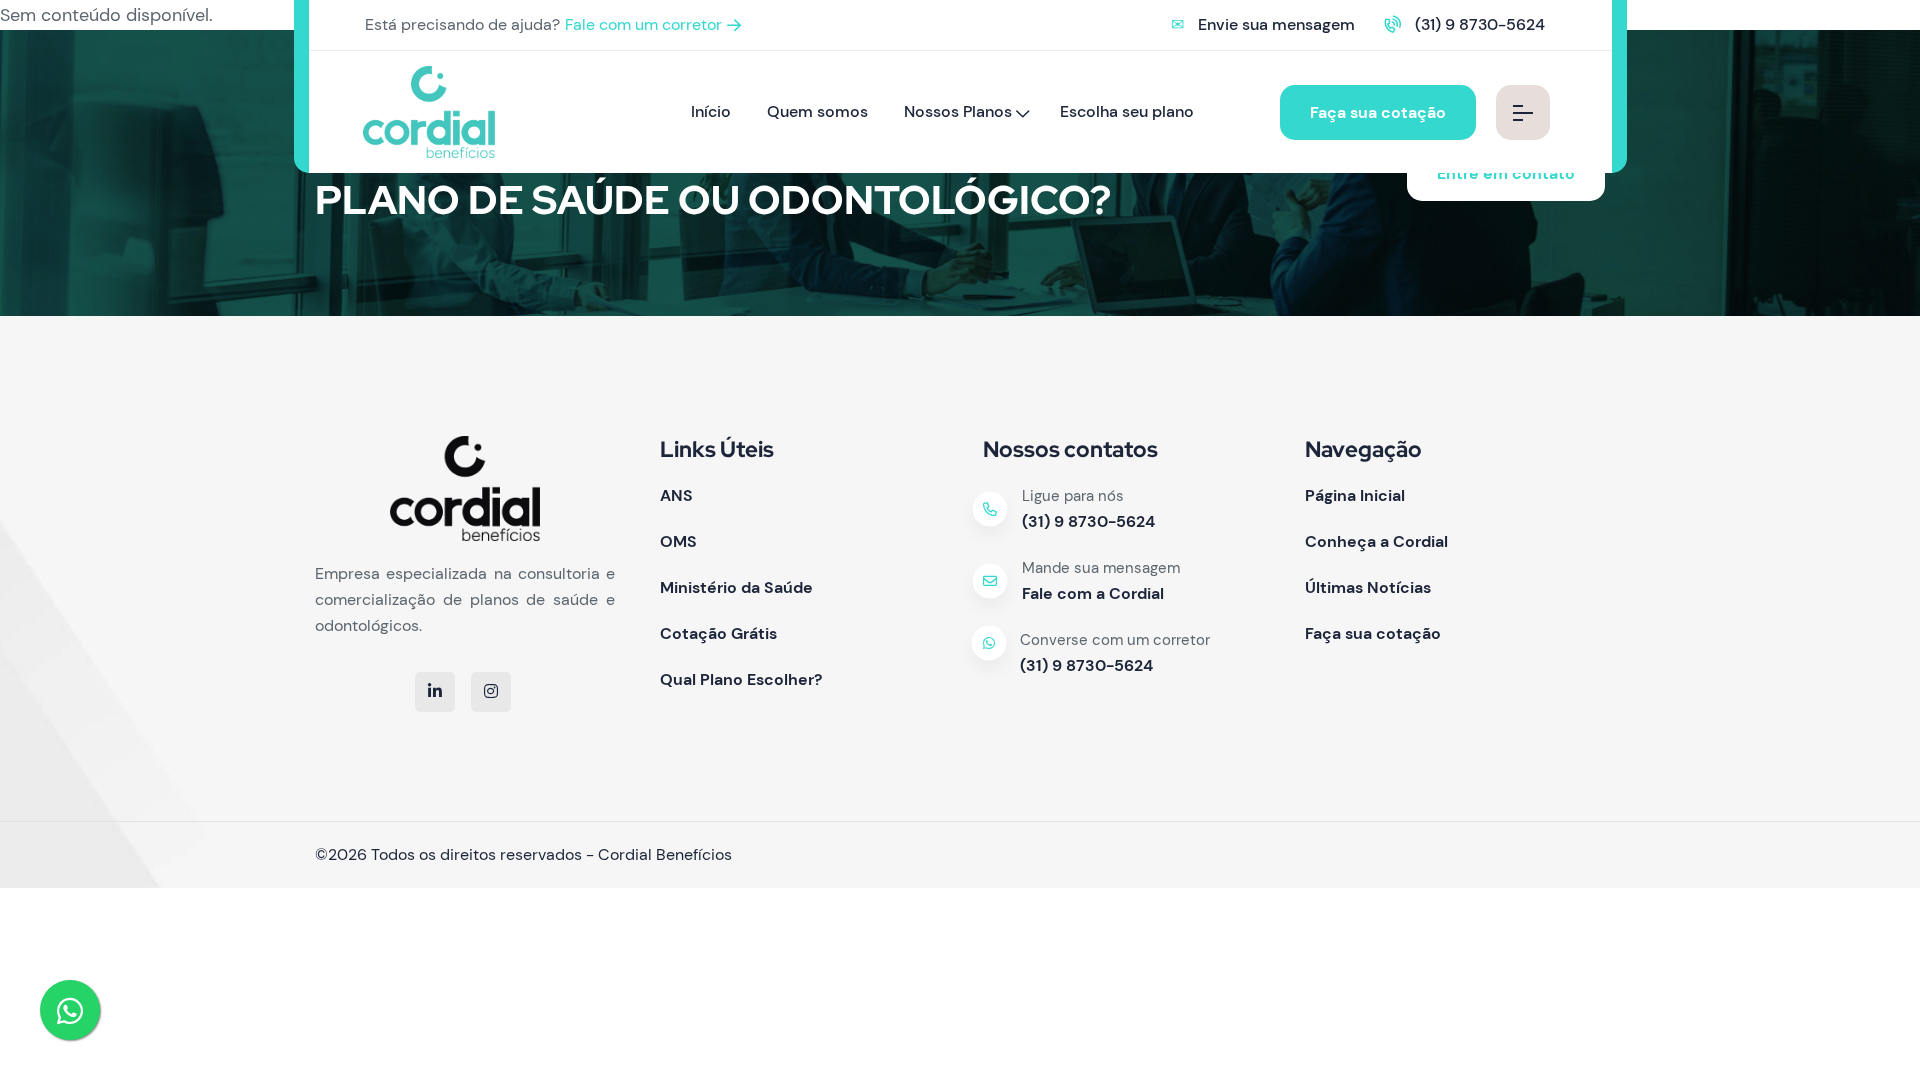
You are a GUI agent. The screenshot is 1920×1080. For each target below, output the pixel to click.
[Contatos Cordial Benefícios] (1523, 112)
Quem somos (817, 111)
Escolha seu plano (1127, 111)
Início (711, 111)
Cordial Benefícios (665, 854)
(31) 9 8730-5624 (1480, 24)
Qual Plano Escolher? (741, 679)
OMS (678, 541)
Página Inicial (1355, 495)
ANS (676, 495)
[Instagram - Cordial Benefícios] (491, 691)
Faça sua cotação (1378, 112)
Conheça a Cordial (1376, 541)
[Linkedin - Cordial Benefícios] (435, 691)
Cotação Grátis (718, 633)
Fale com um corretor (643, 24)
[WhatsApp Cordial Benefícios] (70, 1010)
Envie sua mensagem (1276, 24)
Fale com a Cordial (1093, 593)
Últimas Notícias (1368, 587)
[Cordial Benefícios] (429, 110)
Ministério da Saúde (736, 587)
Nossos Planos (958, 111)
